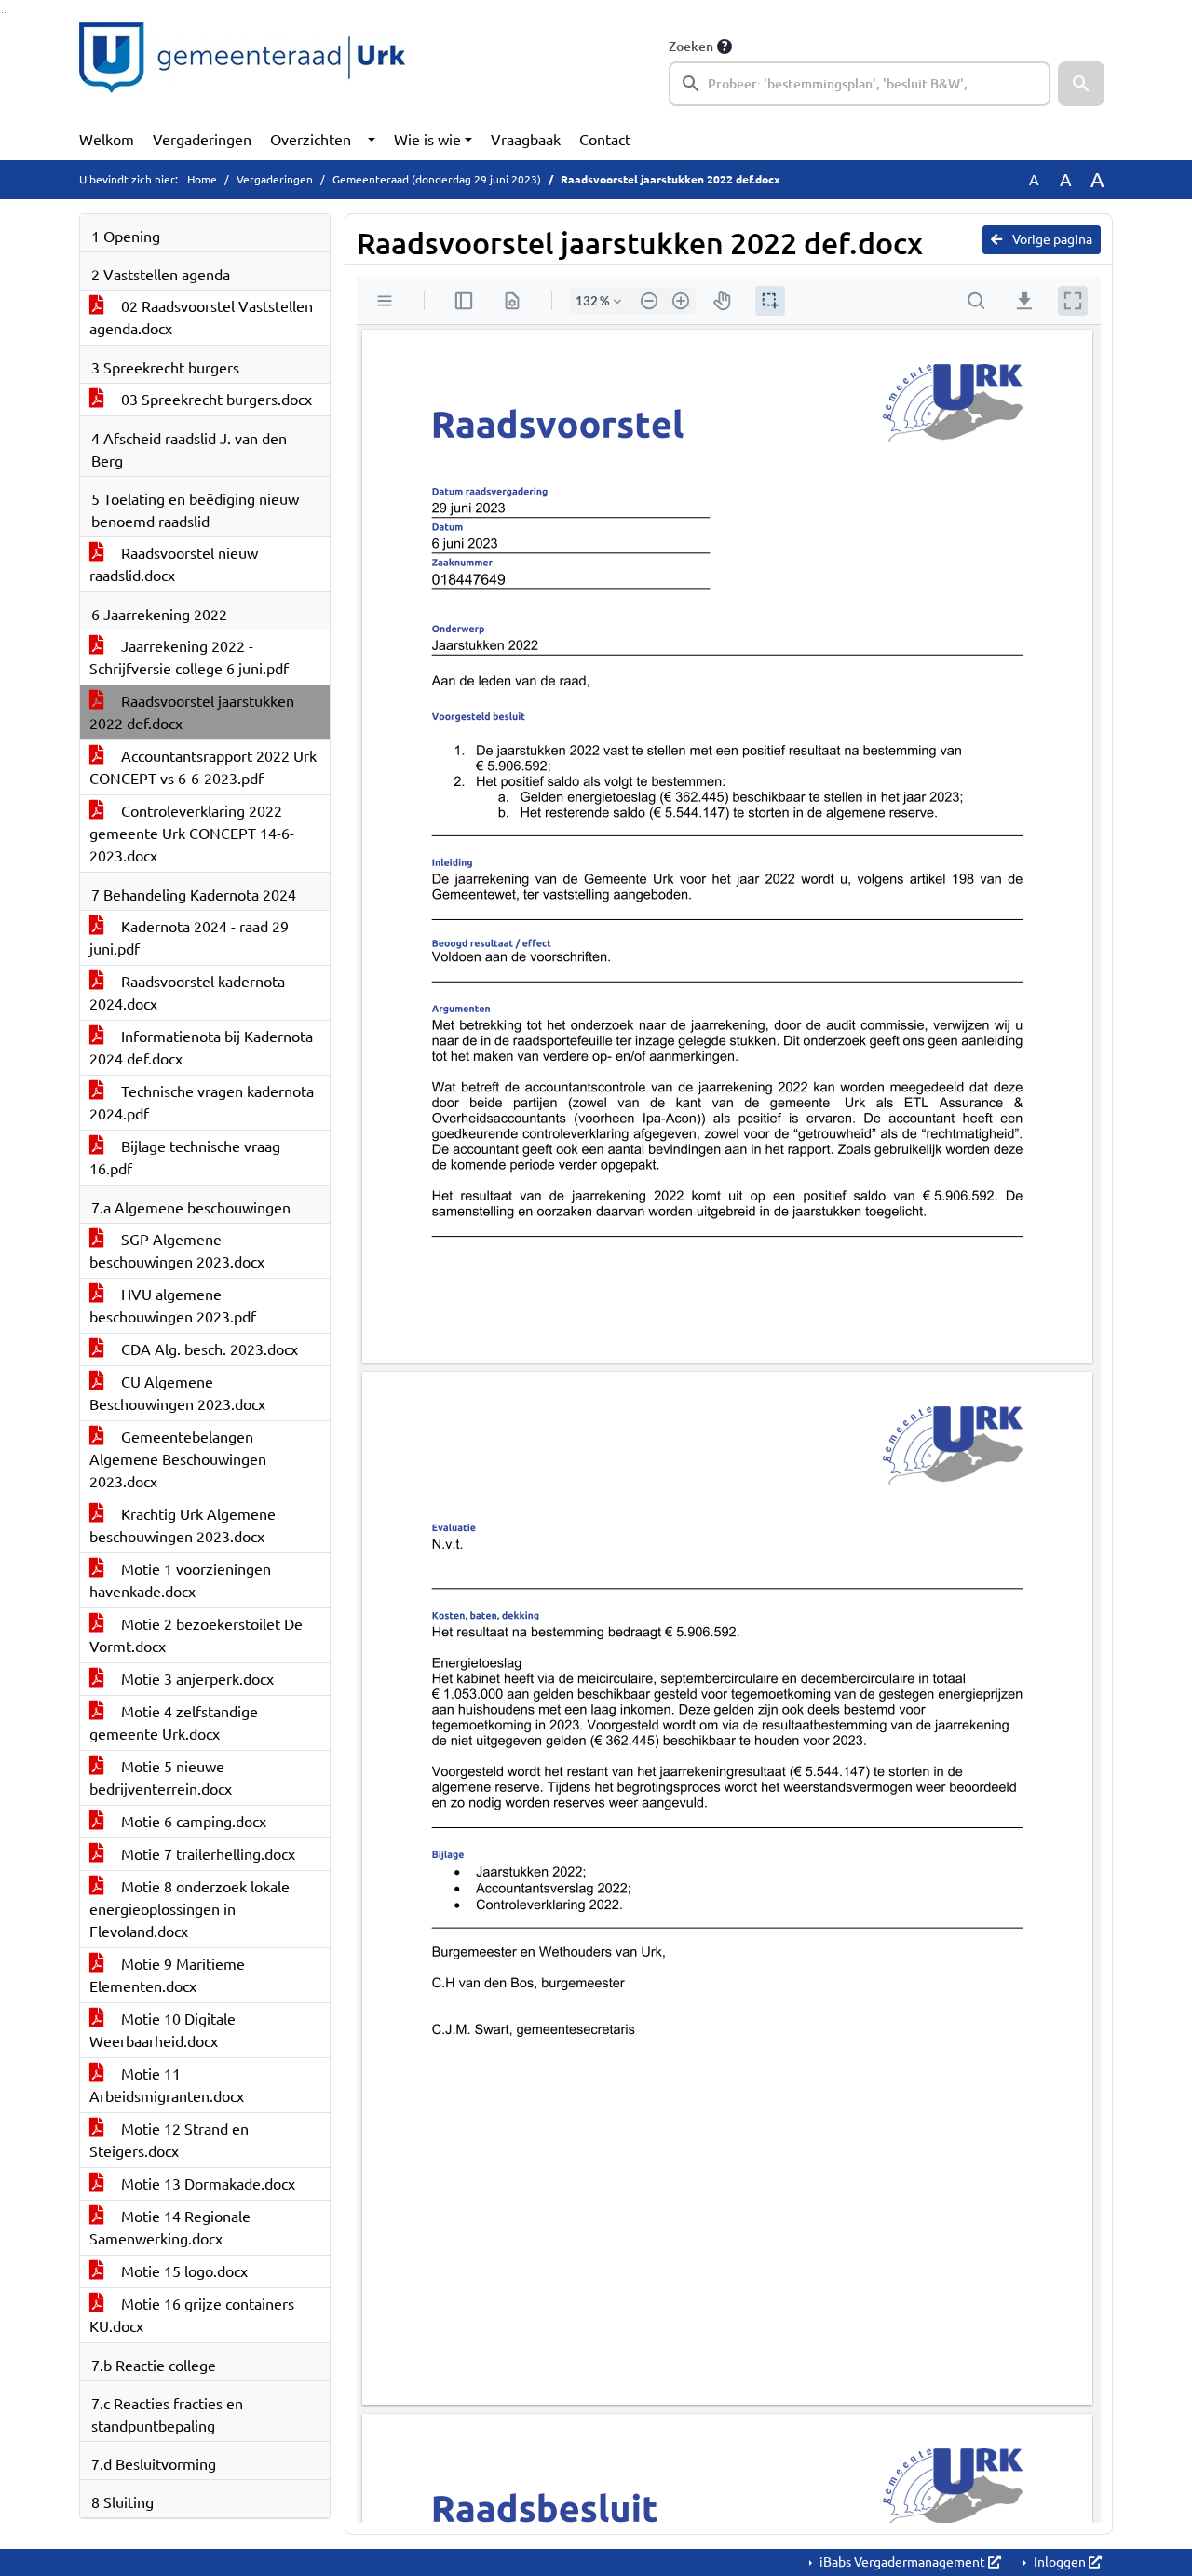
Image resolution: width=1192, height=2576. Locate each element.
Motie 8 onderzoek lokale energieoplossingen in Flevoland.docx (190, 1909)
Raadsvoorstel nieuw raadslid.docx (174, 564)
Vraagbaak (526, 140)
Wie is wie (427, 140)
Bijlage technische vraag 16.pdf (185, 1158)
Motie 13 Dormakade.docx (206, 2184)
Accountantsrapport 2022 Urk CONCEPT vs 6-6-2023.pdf (203, 767)
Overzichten (311, 140)
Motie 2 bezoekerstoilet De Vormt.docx (196, 1635)
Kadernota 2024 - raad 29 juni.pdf (189, 938)
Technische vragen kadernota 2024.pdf (202, 1103)
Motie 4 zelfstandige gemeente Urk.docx (174, 1723)
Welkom (107, 140)
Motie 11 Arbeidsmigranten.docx (167, 2085)
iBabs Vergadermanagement (902, 2562)
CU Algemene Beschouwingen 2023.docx (177, 1393)
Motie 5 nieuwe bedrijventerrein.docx (161, 1778)
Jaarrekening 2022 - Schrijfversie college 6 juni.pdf (189, 658)
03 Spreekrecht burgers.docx (215, 400)
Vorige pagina (1051, 239)
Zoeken (691, 47)
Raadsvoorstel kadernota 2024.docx (187, 993)
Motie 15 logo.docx (183, 2271)
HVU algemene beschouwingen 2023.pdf (173, 1306)
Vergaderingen (202, 140)
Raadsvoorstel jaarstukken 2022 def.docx (192, 712)
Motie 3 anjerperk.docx (196, 1679)
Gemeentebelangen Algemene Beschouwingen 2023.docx (178, 1459)
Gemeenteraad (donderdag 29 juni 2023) (437, 179)
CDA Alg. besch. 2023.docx (208, 1349)
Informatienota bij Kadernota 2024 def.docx (201, 1048)
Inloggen (1060, 2562)
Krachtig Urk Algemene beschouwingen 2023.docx (183, 1525)
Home (202, 179)
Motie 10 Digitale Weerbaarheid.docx (163, 2030)
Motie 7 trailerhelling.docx (206, 1854)
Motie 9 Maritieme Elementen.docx (167, 1975)
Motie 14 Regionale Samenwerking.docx (170, 2228)
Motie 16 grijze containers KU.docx (192, 2315)
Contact (605, 140)
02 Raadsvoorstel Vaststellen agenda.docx (201, 318)
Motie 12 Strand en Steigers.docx (169, 2140)
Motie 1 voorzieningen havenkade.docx (180, 1580)
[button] (1081, 84)
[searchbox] (860, 84)
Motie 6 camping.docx (192, 1822)
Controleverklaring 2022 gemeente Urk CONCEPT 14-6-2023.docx (192, 834)
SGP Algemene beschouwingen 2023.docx (177, 1251)
